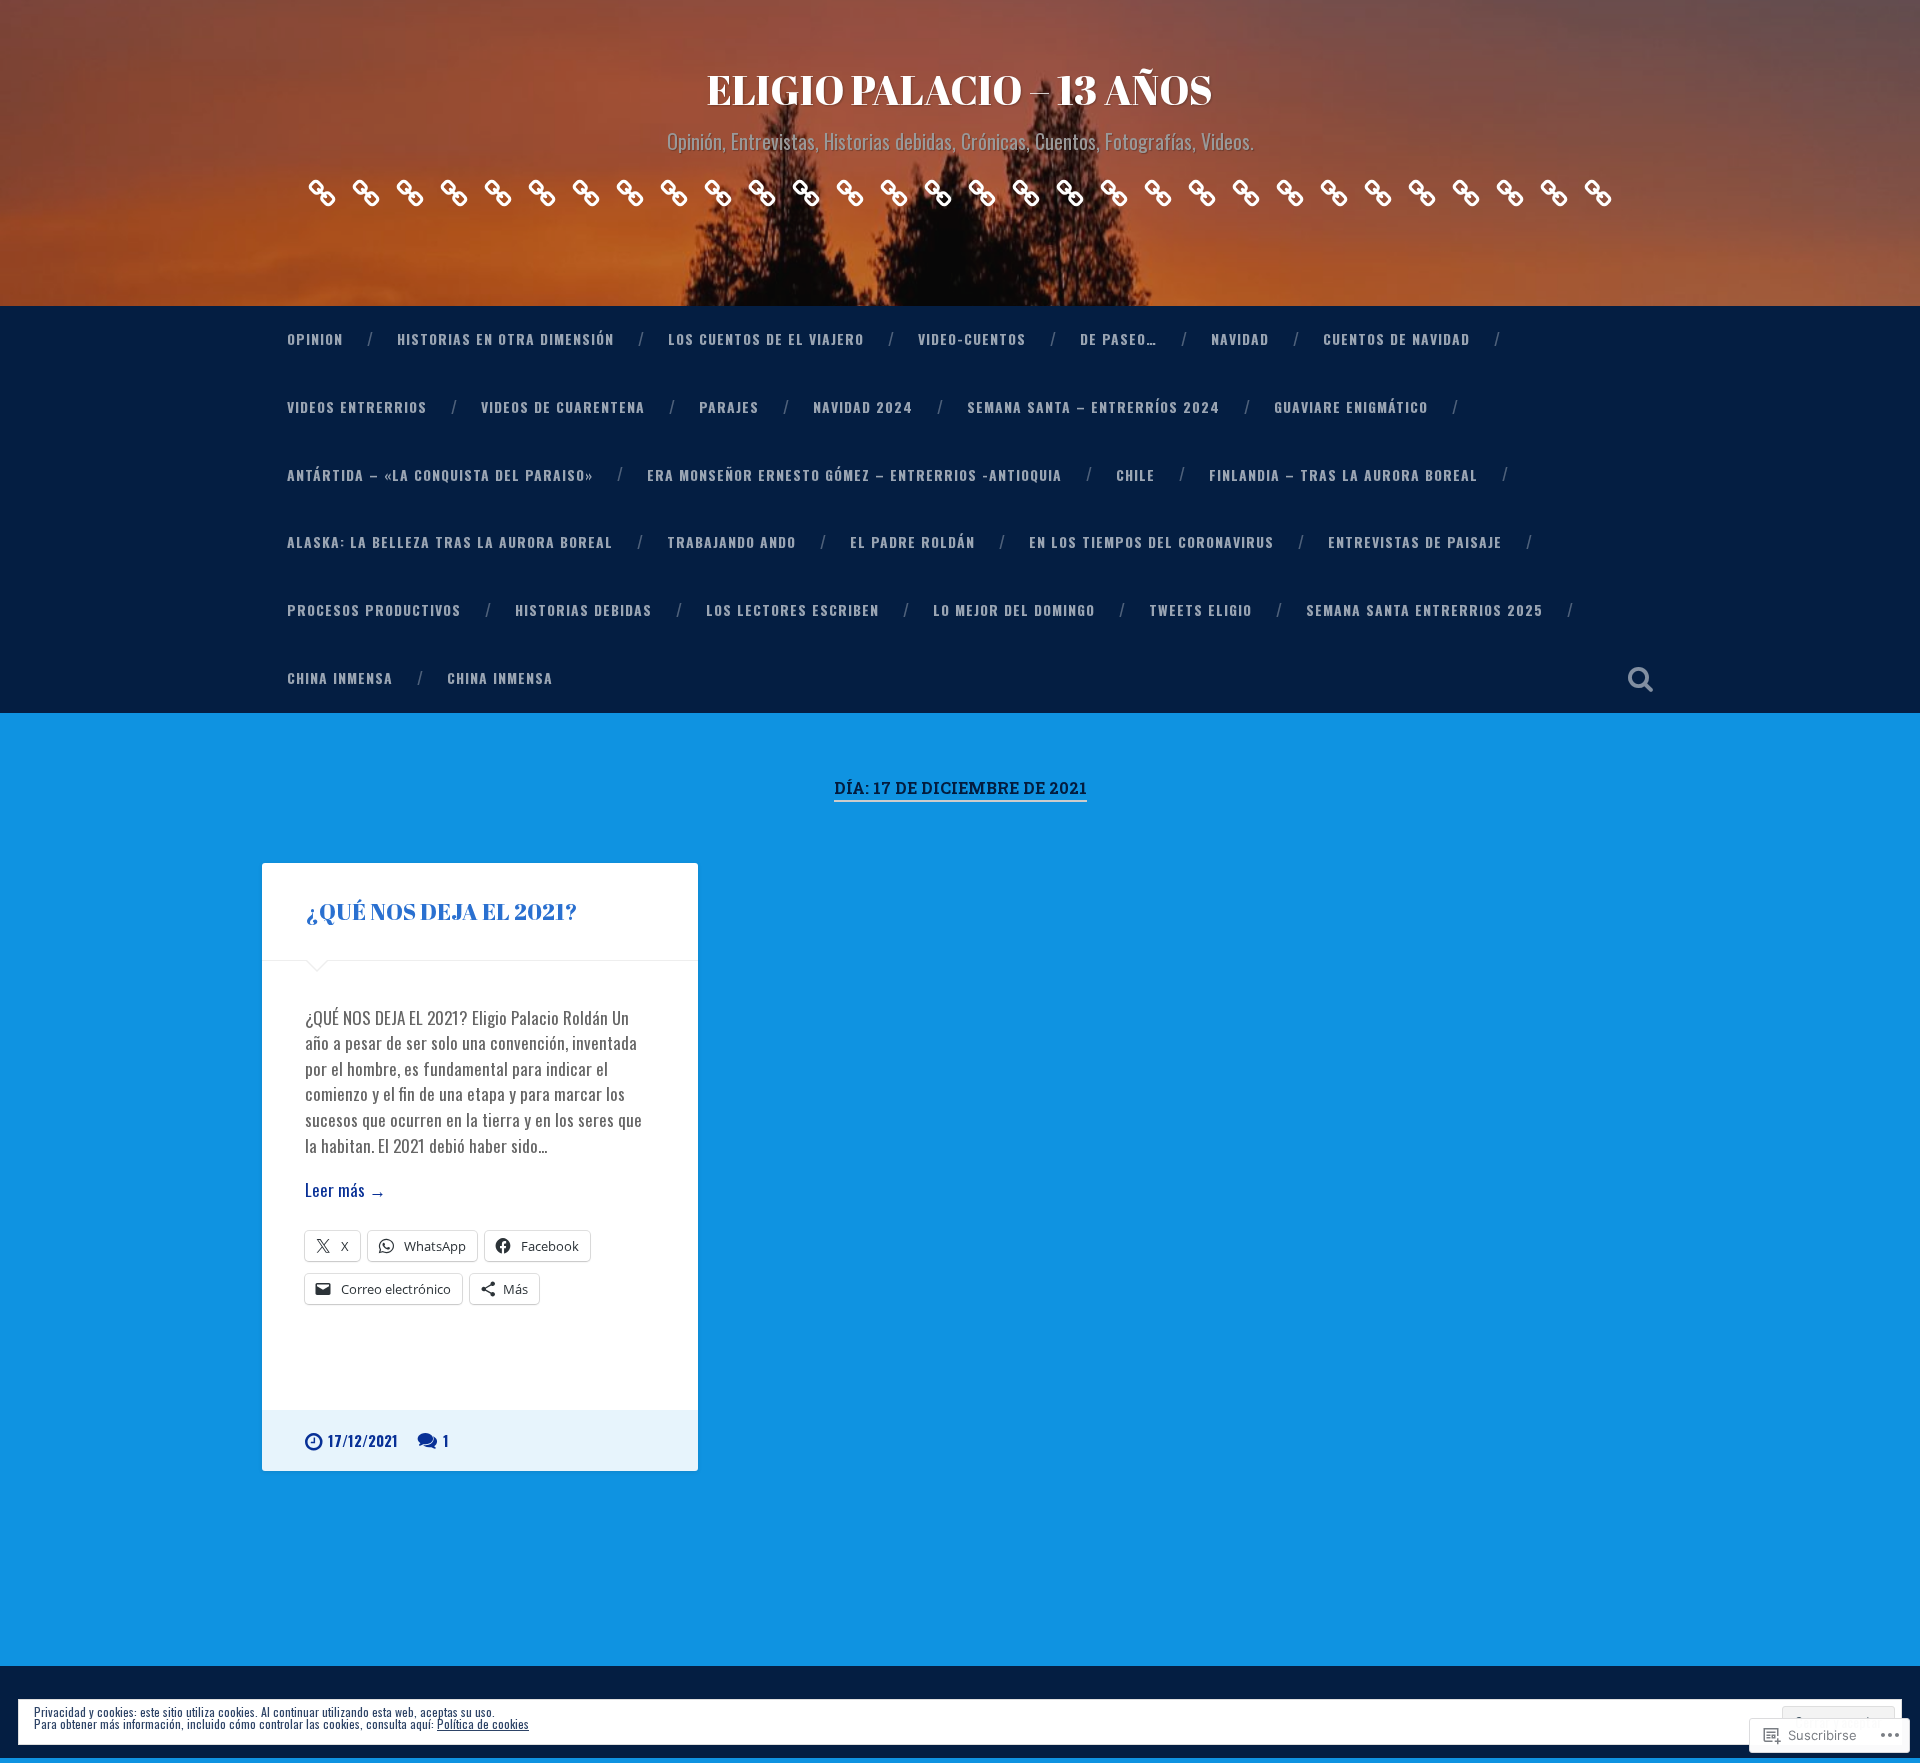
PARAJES (729, 407)
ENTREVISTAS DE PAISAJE (1415, 542)
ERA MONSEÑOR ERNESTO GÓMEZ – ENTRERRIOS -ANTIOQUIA (854, 475)
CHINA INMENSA (340, 678)
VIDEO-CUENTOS (972, 339)
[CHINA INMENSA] (1554, 187)
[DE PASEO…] (498, 187)
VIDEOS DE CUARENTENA (563, 407)
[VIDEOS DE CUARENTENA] (674, 187)
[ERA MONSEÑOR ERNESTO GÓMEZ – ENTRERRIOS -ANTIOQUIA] (938, 187)
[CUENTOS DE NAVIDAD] (586, 187)
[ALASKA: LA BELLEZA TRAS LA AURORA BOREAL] (1070, 187)
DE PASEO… (1118, 339)
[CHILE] (982, 187)
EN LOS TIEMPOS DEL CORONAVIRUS (1151, 542)
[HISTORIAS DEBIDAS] (1334, 187)
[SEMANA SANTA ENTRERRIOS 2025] (1510, 187)
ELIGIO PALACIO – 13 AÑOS (960, 89)
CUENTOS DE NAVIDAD (1396, 339)
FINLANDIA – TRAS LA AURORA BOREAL (1343, 475)
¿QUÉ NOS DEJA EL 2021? (441, 911)
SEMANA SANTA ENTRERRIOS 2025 (1424, 610)
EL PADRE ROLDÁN (912, 542)
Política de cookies (483, 1723)
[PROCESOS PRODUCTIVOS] (1290, 187)
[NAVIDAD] (542, 187)
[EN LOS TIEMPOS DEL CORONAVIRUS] (1202, 187)
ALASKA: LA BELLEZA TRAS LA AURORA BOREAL (450, 542)
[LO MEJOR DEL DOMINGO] (1422, 187)
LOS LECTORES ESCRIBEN (792, 610)
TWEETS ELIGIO (1200, 610)
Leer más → (345, 1189)
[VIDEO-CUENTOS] (454, 187)
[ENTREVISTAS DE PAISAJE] (1246, 187)
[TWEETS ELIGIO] (1466, 187)
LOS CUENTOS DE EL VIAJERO (766, 339)
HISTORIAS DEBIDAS (583, 610)
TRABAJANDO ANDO (731, 542)
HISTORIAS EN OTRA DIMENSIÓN (505, 339)
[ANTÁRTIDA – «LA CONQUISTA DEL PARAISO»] (894, 187)
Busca (1640, 679)
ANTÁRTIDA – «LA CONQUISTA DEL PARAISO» (440, 475)
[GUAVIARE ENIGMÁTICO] (850, 187)
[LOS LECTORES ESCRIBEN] (1378, 187)
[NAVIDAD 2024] (762, 187)
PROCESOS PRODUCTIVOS (374, 610)
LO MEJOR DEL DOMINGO (1014, 610)
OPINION (315, 339)
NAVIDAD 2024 (863, 407)
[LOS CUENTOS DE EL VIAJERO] (410, 187)
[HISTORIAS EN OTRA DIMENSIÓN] (366, 187)
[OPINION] (322, 187)
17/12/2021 (363, 1440)
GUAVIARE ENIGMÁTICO (1351, 407)
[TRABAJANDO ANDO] (1114, 187)
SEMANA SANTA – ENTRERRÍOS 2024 (1093, 407)
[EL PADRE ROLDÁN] (1158, 187)
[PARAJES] (718, 187)
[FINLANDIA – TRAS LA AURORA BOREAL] (1026, 187)
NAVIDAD (1240, 339)
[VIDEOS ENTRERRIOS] (630, 187)
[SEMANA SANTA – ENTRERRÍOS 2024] (806, 187)
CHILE (1135, 475)
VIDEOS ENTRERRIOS (357, 407)
